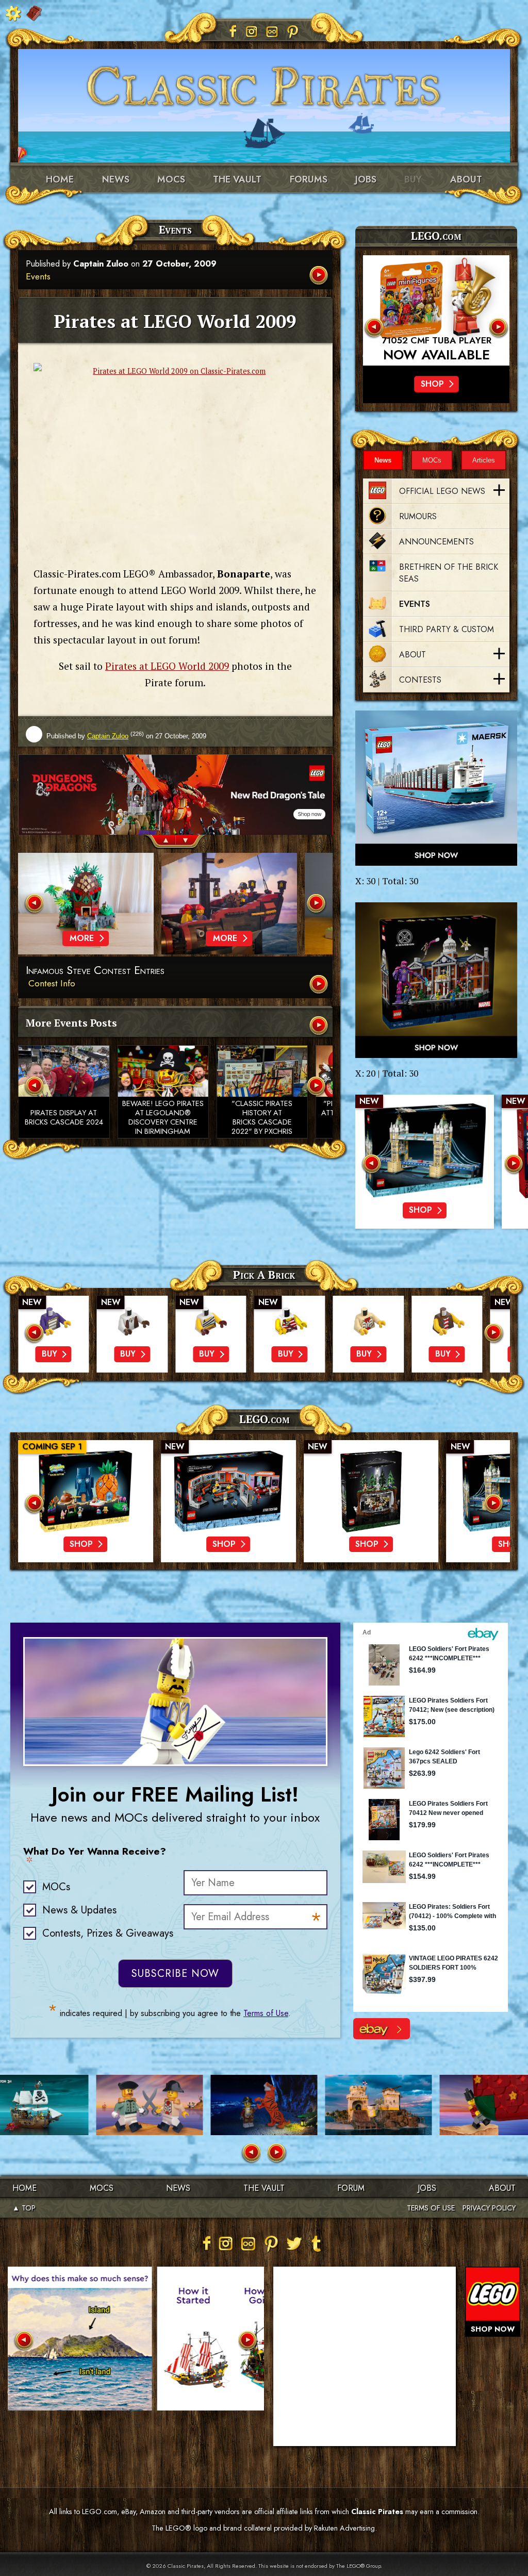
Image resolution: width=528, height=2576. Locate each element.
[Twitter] (294, 2243)
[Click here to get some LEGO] (436, 788)
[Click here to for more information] (436, 310)
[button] (160, 842)
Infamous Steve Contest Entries (95, 971)
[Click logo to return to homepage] (264, 82)
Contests (420, 680)
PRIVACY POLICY (489, 2208)
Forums (309, 179)
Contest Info (52, 983)
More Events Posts (71, 1023)
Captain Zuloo (101, 264)
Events (38, 276)
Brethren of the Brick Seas (449, 573)
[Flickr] (272, 31)
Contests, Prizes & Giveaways (108, 1933)
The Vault (264, 2188)
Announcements (436, 542)
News (116, 179)
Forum (351, 2188)
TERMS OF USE (431, 2208)
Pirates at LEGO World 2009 (167, 666)
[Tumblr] (317, 2243)
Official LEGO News (442, 491)
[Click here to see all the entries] (320, 985)
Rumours (418, 516)
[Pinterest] (293, 31)
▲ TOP (24, 2208)
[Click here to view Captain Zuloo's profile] (34, 735)
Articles (484, 460)
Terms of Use (266, 2013)
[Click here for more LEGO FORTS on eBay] (382, 2029)
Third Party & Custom (447, 629)
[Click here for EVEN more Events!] (320, 1026)
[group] (175, 795)
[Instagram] (252, 31)
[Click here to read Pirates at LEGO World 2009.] (320, 276)
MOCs (171, 179)
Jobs (366, 179)
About (466, 179)
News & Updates (79, 1910)
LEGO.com (264, 1419)
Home (60, 179)
